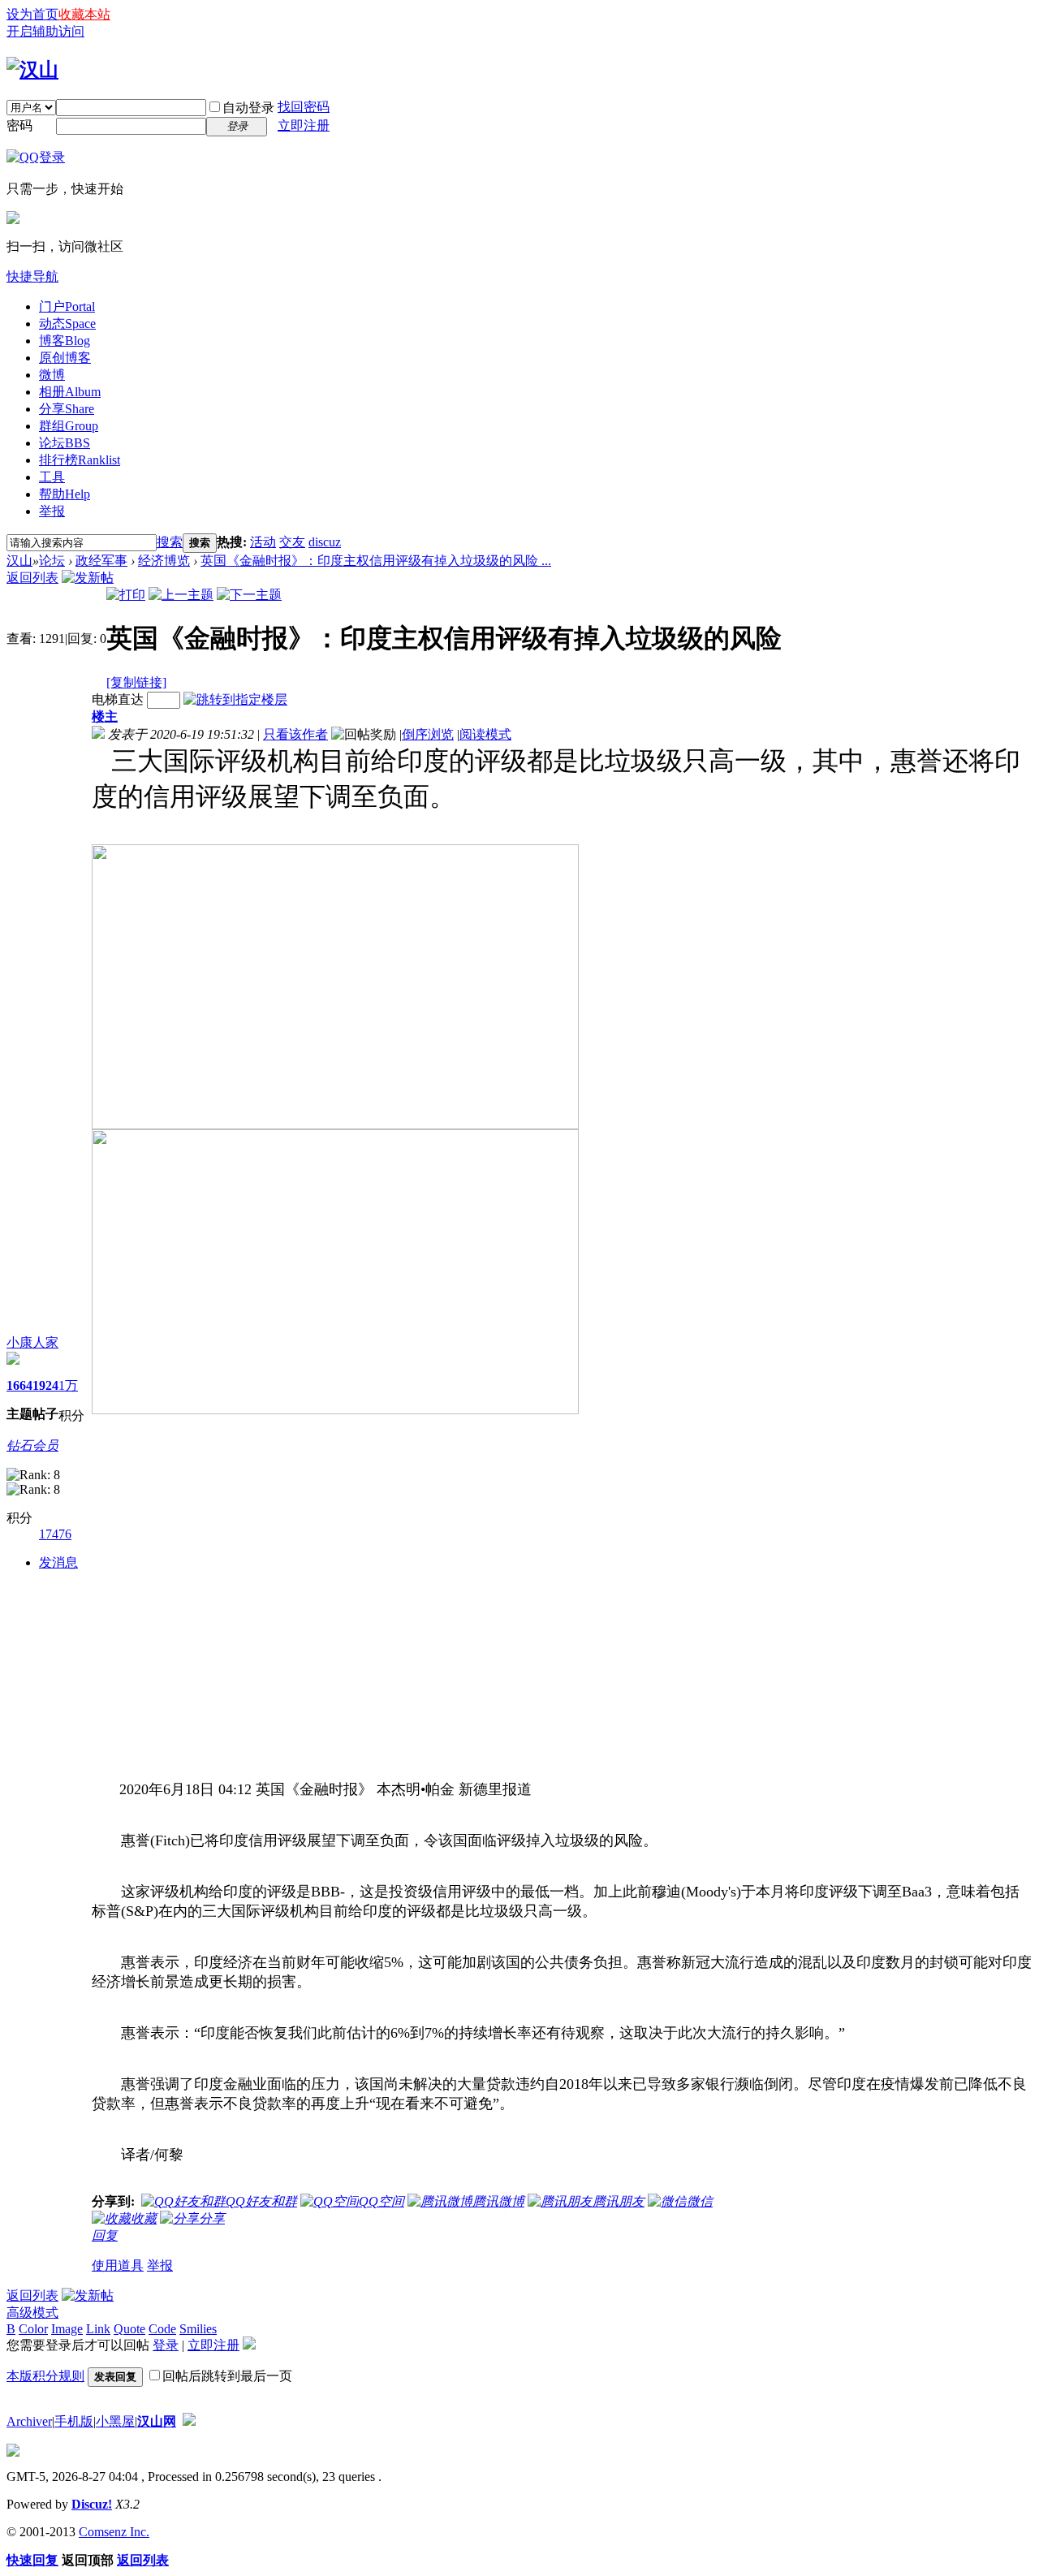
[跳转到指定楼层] (235, 699)
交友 (292, 542)
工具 (52, 477)
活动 (263, 542)
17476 (55, 1534)
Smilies (198, 2329)
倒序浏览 (428, 734)
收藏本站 (84, 14)
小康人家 (32, 1342)
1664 (19, 1385)
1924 (45, 1385)
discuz (325, 542)
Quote (129, 2329)
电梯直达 (118, 699)
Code (162, 2329)
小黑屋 (115, 2421)
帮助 (65, 494)
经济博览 (164, 561)
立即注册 (304, 125)
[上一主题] (181, 595)
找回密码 (304, 107)
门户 (67, 306)
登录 (166, 2345)
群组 (69, 426)
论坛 (65, 443)
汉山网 (157, 2421)
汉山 (19, 561)
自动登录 (248, 108)
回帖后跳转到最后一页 (227, 2376)
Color (33, 2329)
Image (67, 2329)
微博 (52, 375)
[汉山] (32, 70)
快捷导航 (32, 276)
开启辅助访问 (45, 31)
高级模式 (32, 2313)
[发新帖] (88, 578)
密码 (19, 125)
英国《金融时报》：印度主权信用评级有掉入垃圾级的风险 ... (376, 561)
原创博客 (65, 358)
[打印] (126, 595)
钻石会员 (32, 1445)
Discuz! (92, 2504)
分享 (67, 409)
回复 (105, 2235)
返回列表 (32, 578)
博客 (65, 341)
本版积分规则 (45, 2376)
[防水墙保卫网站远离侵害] (189, 2421)
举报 (52, 511)
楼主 (105, 716)
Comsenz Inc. (114, 2532)
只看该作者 (295, 734)
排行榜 (80, 460)
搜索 (170, 542)
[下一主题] (249, 595)
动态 (67, 324)
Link (98, 2329)
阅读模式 (485, 734)
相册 (70, 392)
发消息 (58, 1562)
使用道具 (118, 2265)
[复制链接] (136, 682)
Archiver (29, 2421)
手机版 (74, 2421)
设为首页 (32, 14)
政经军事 (101, 561)
